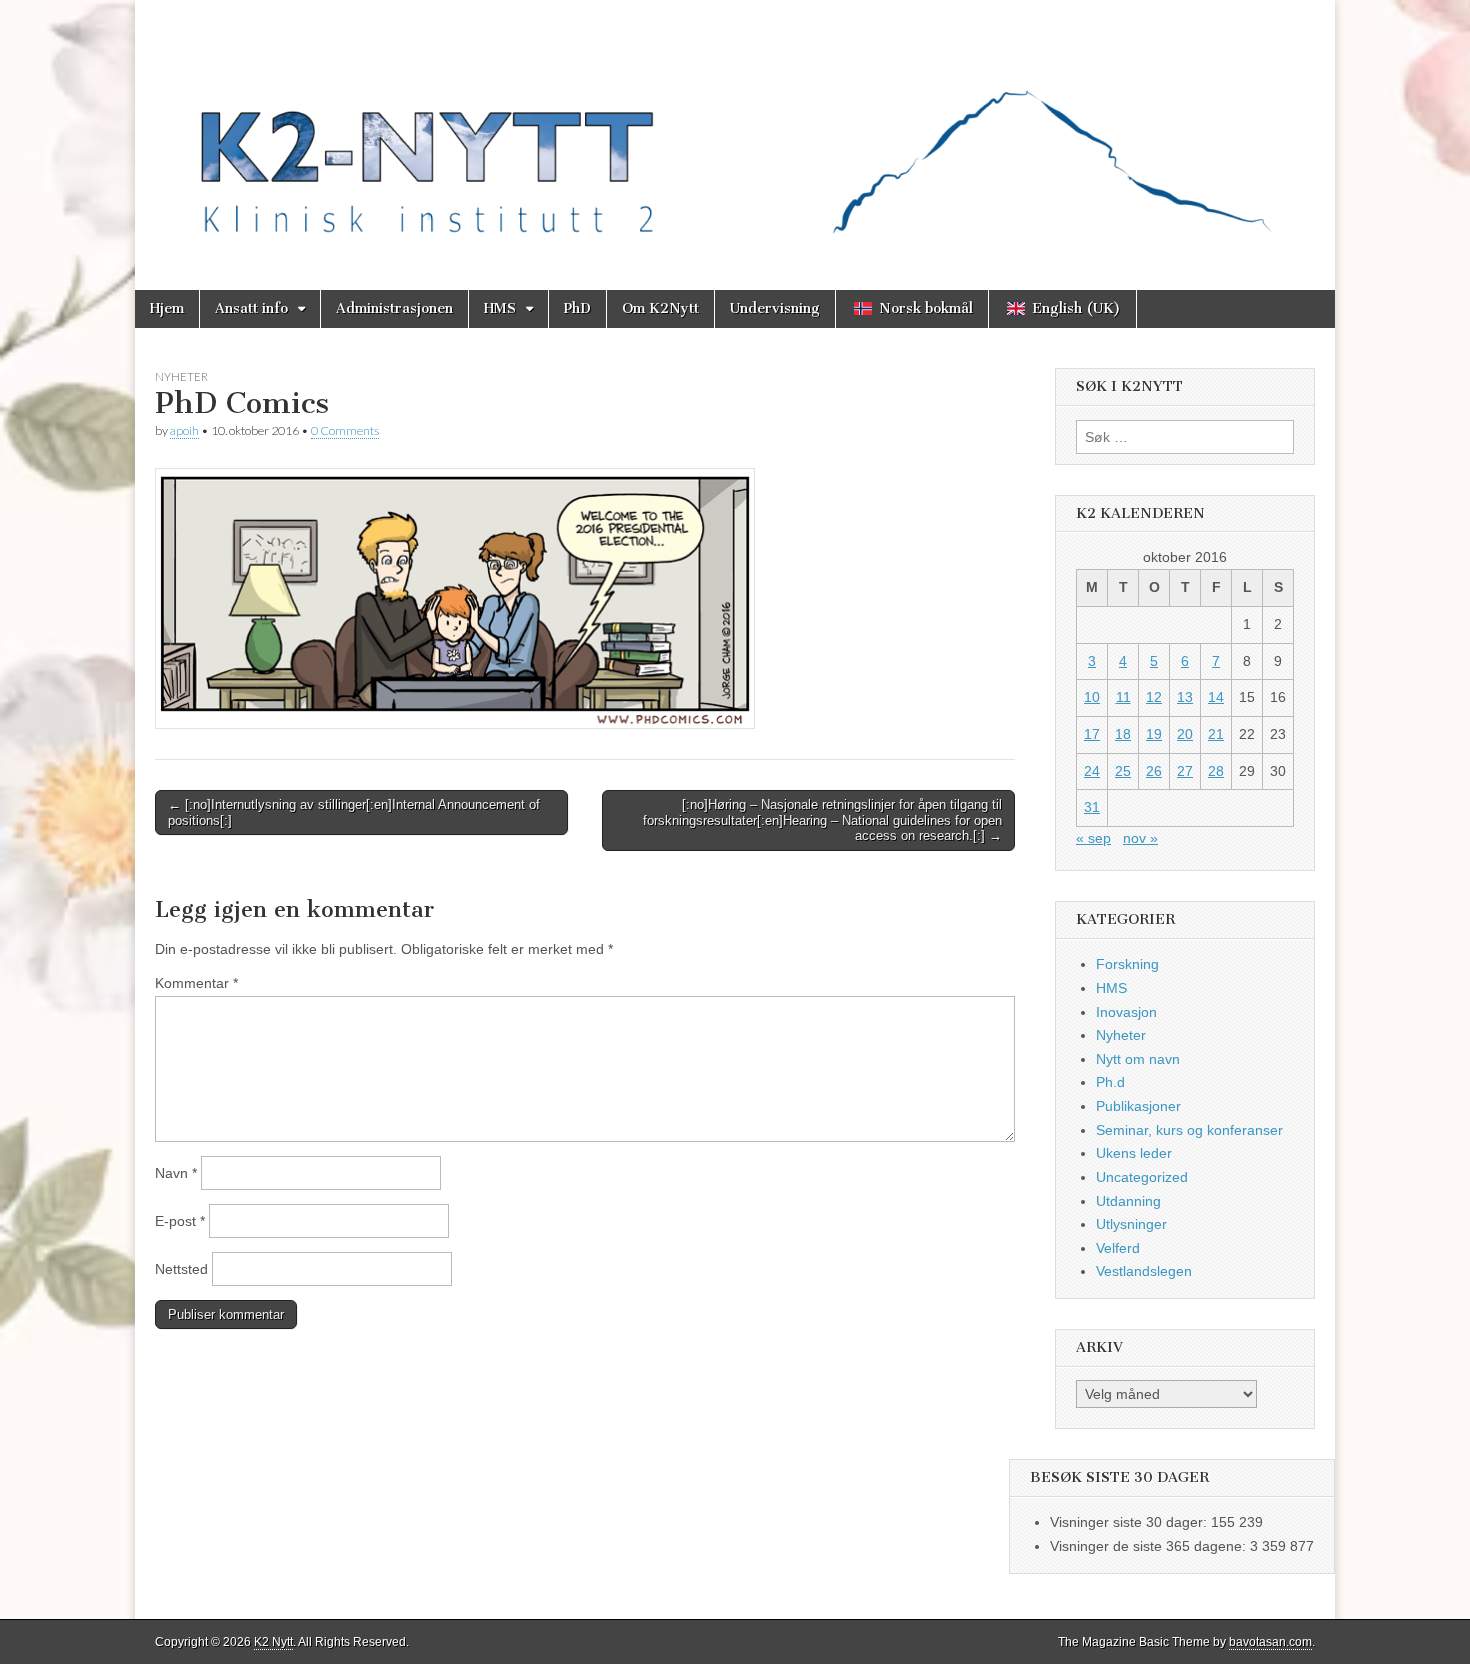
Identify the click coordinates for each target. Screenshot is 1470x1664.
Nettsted (181, 1269)
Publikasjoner (1138, 1106)
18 (1123, 734)
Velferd (1118, 1248)
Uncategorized (1142, 1177)
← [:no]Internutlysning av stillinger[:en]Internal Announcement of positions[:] (354, 812)
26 (1154, 771)
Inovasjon (1126, 1012)
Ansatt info (251, 308)
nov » (1140, 838)
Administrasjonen (394, 308)
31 (1092, 807)
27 (1185, 771)
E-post (180, 1221)
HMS (500, 308)
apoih (184, 430)
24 (1092, 771)
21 (1216, 734)
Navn (176, 1173)
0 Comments (345, 430)
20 (1185, 734)
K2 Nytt (273, 1642)
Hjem (167, 308)
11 (1123, 697)
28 (1216, 771)
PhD (577, 308)
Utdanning (1128, 1201)
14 (1216, 697)
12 (1154, 697)
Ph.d (1110, 1082)
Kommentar (196, 983)
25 (1123, 771)
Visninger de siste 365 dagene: (1150, 1546)
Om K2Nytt (660, 308)
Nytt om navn (1138, 1059)
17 (1092, 734)
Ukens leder (1134, 1153)
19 (1154, 734)
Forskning (1127, 964)
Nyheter (181, 376)
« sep (1093, 838)
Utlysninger (1131, 1224)
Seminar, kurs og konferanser (1189, 1130)
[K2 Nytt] (735, 130)
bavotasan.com (1270, 1642)
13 (1185, 697)
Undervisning (775, 308)
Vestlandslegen (1144, 1271)
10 (1092, 697)
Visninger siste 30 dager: (1130, 1522)
